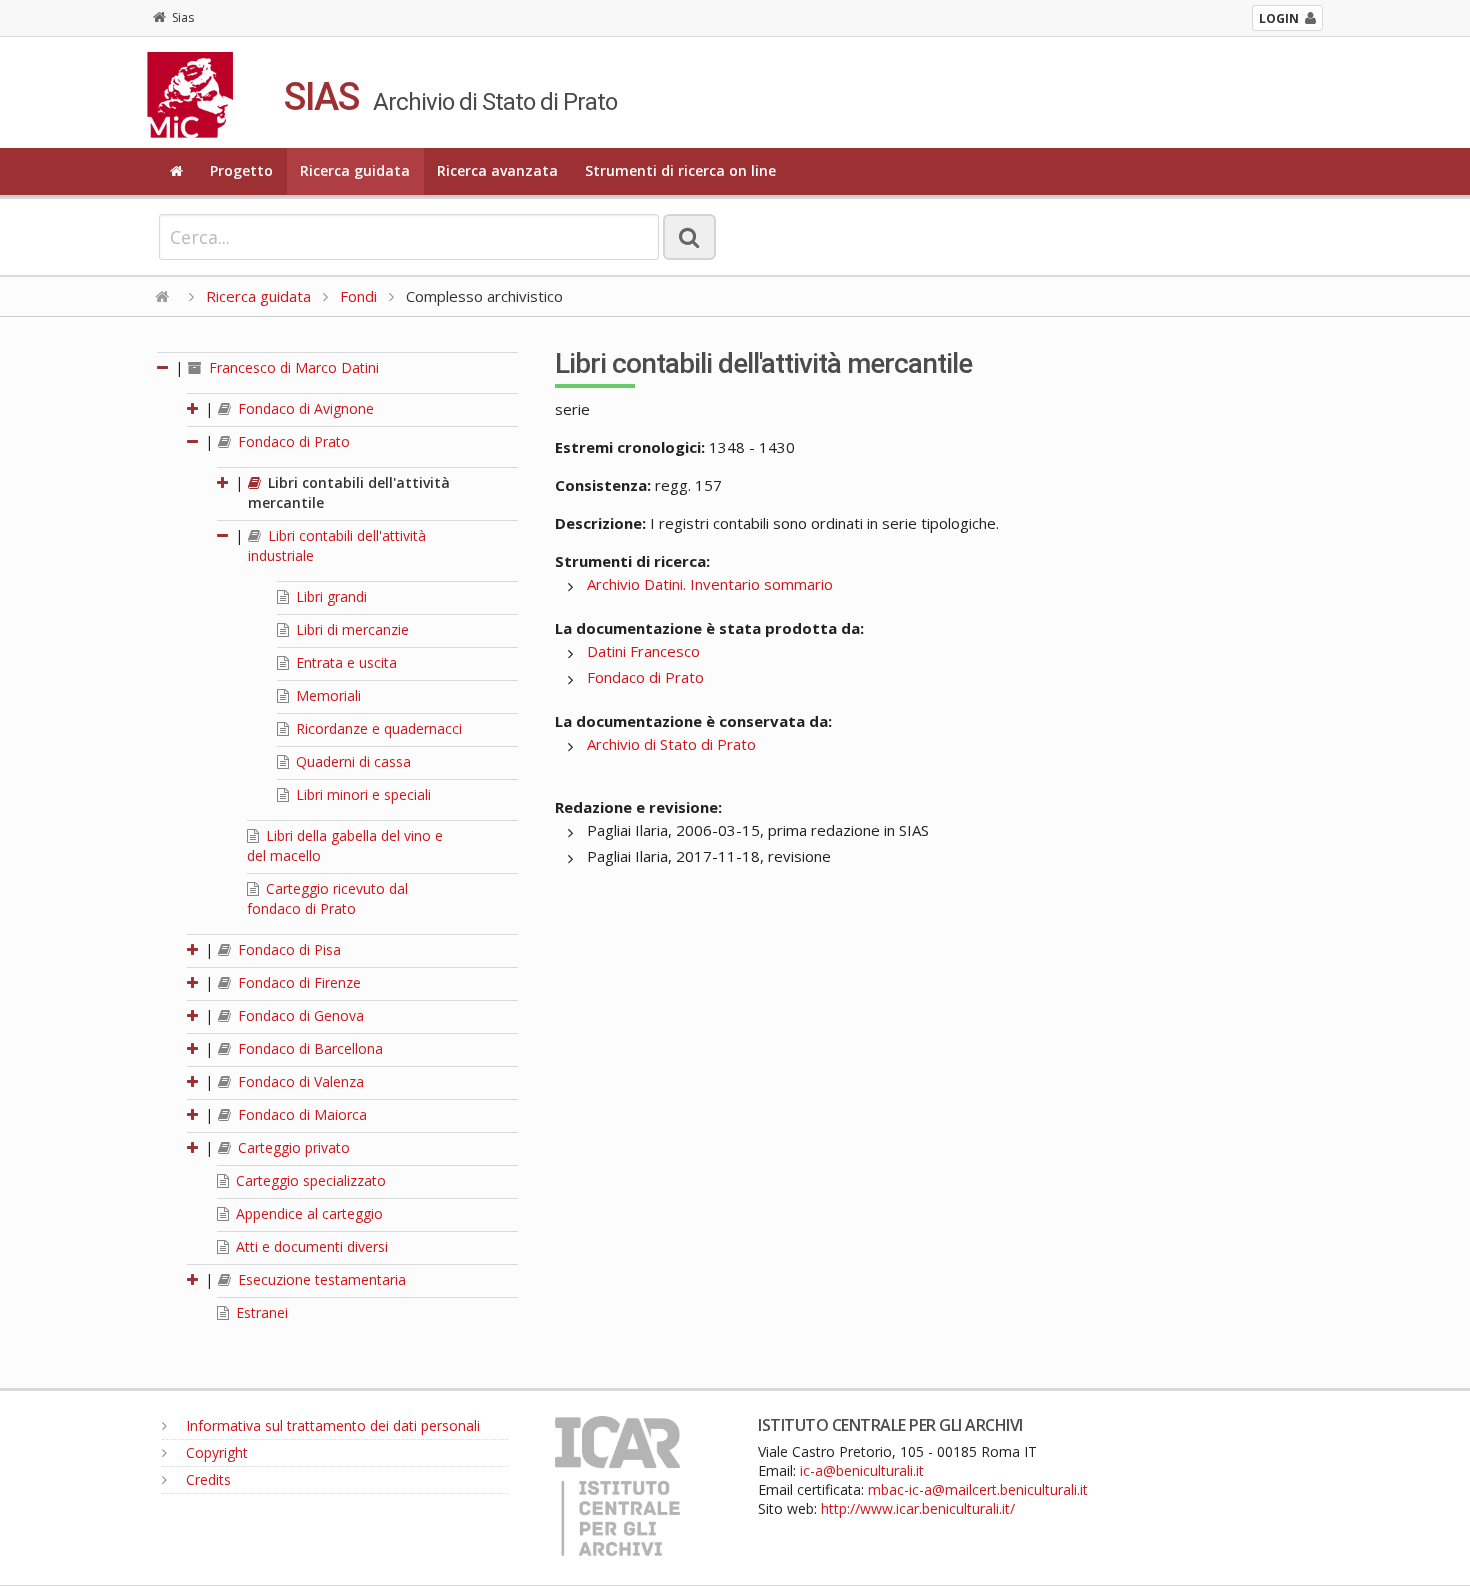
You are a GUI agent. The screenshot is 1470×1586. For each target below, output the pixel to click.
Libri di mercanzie (350, 629)
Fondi (358, 296)
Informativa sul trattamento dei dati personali (331, 1425)
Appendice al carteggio (307, 1213)
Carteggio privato (292, 1147)
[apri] (194, 408)
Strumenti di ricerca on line (680, 170)
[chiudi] (194, 441)
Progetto (241, 170)
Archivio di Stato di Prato (671, 744)
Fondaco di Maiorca (300, 1114)
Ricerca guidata (355, 170)
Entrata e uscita (344, 662)
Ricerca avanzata (497, 170)
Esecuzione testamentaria (320, 1279)
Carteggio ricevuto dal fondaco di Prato (327, 898)
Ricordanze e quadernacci (377, 728)
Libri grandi (329, 596)
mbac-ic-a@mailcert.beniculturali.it (978, 1489)
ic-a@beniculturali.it (862, 1470)
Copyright (215, 1452)
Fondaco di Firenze (297, 982)
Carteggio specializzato (309, 1180)
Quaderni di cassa (351, 761)
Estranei (260, 1312)
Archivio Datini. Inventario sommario (710, 584)
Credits (206, 1479)
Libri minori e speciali (361, 794)
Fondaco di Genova (299, 1015)
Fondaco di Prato (292, 441)
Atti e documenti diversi (310, 1246)
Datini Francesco (643, 651)
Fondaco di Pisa (287, 949)
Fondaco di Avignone (304, 408)
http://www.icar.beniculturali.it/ (918, 1508)
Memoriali (326, 695)
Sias (183, 17)
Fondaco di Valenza (299, 1081)
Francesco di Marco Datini (292, 367)
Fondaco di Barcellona (308, 1048)
